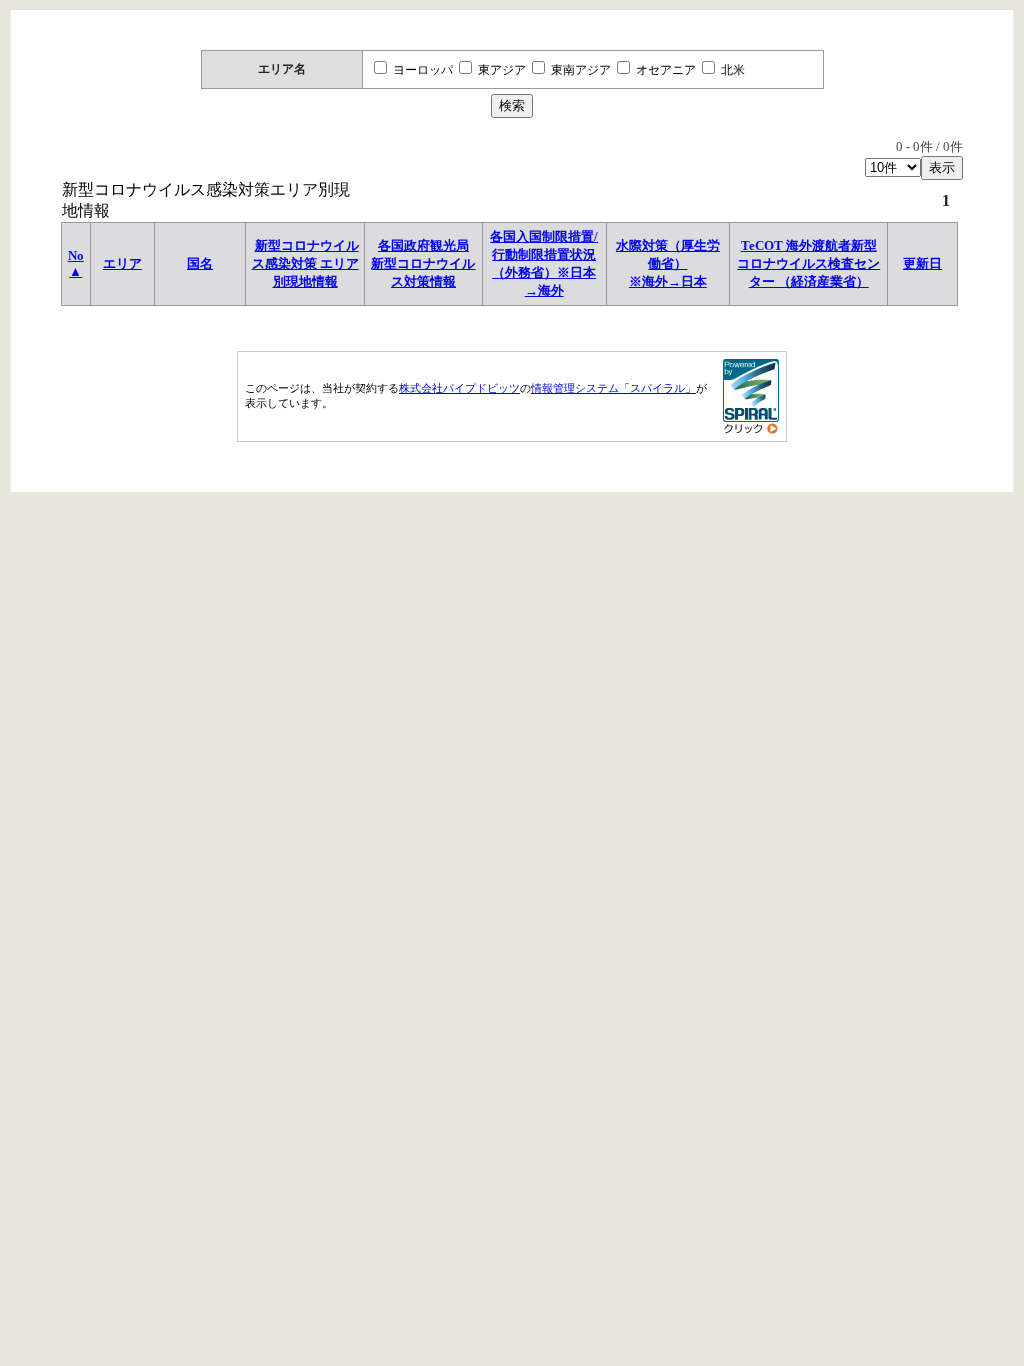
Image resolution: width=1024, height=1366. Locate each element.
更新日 (922, 263)
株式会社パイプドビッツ (459, 388)
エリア (122, 263)
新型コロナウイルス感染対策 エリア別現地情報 (305, 263)
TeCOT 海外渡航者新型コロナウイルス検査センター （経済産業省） (808, 263)
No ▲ (76, 263)
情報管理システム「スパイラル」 (613, 388)
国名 (200, 263)
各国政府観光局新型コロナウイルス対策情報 (423, 263)
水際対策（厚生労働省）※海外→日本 (668, 263)
